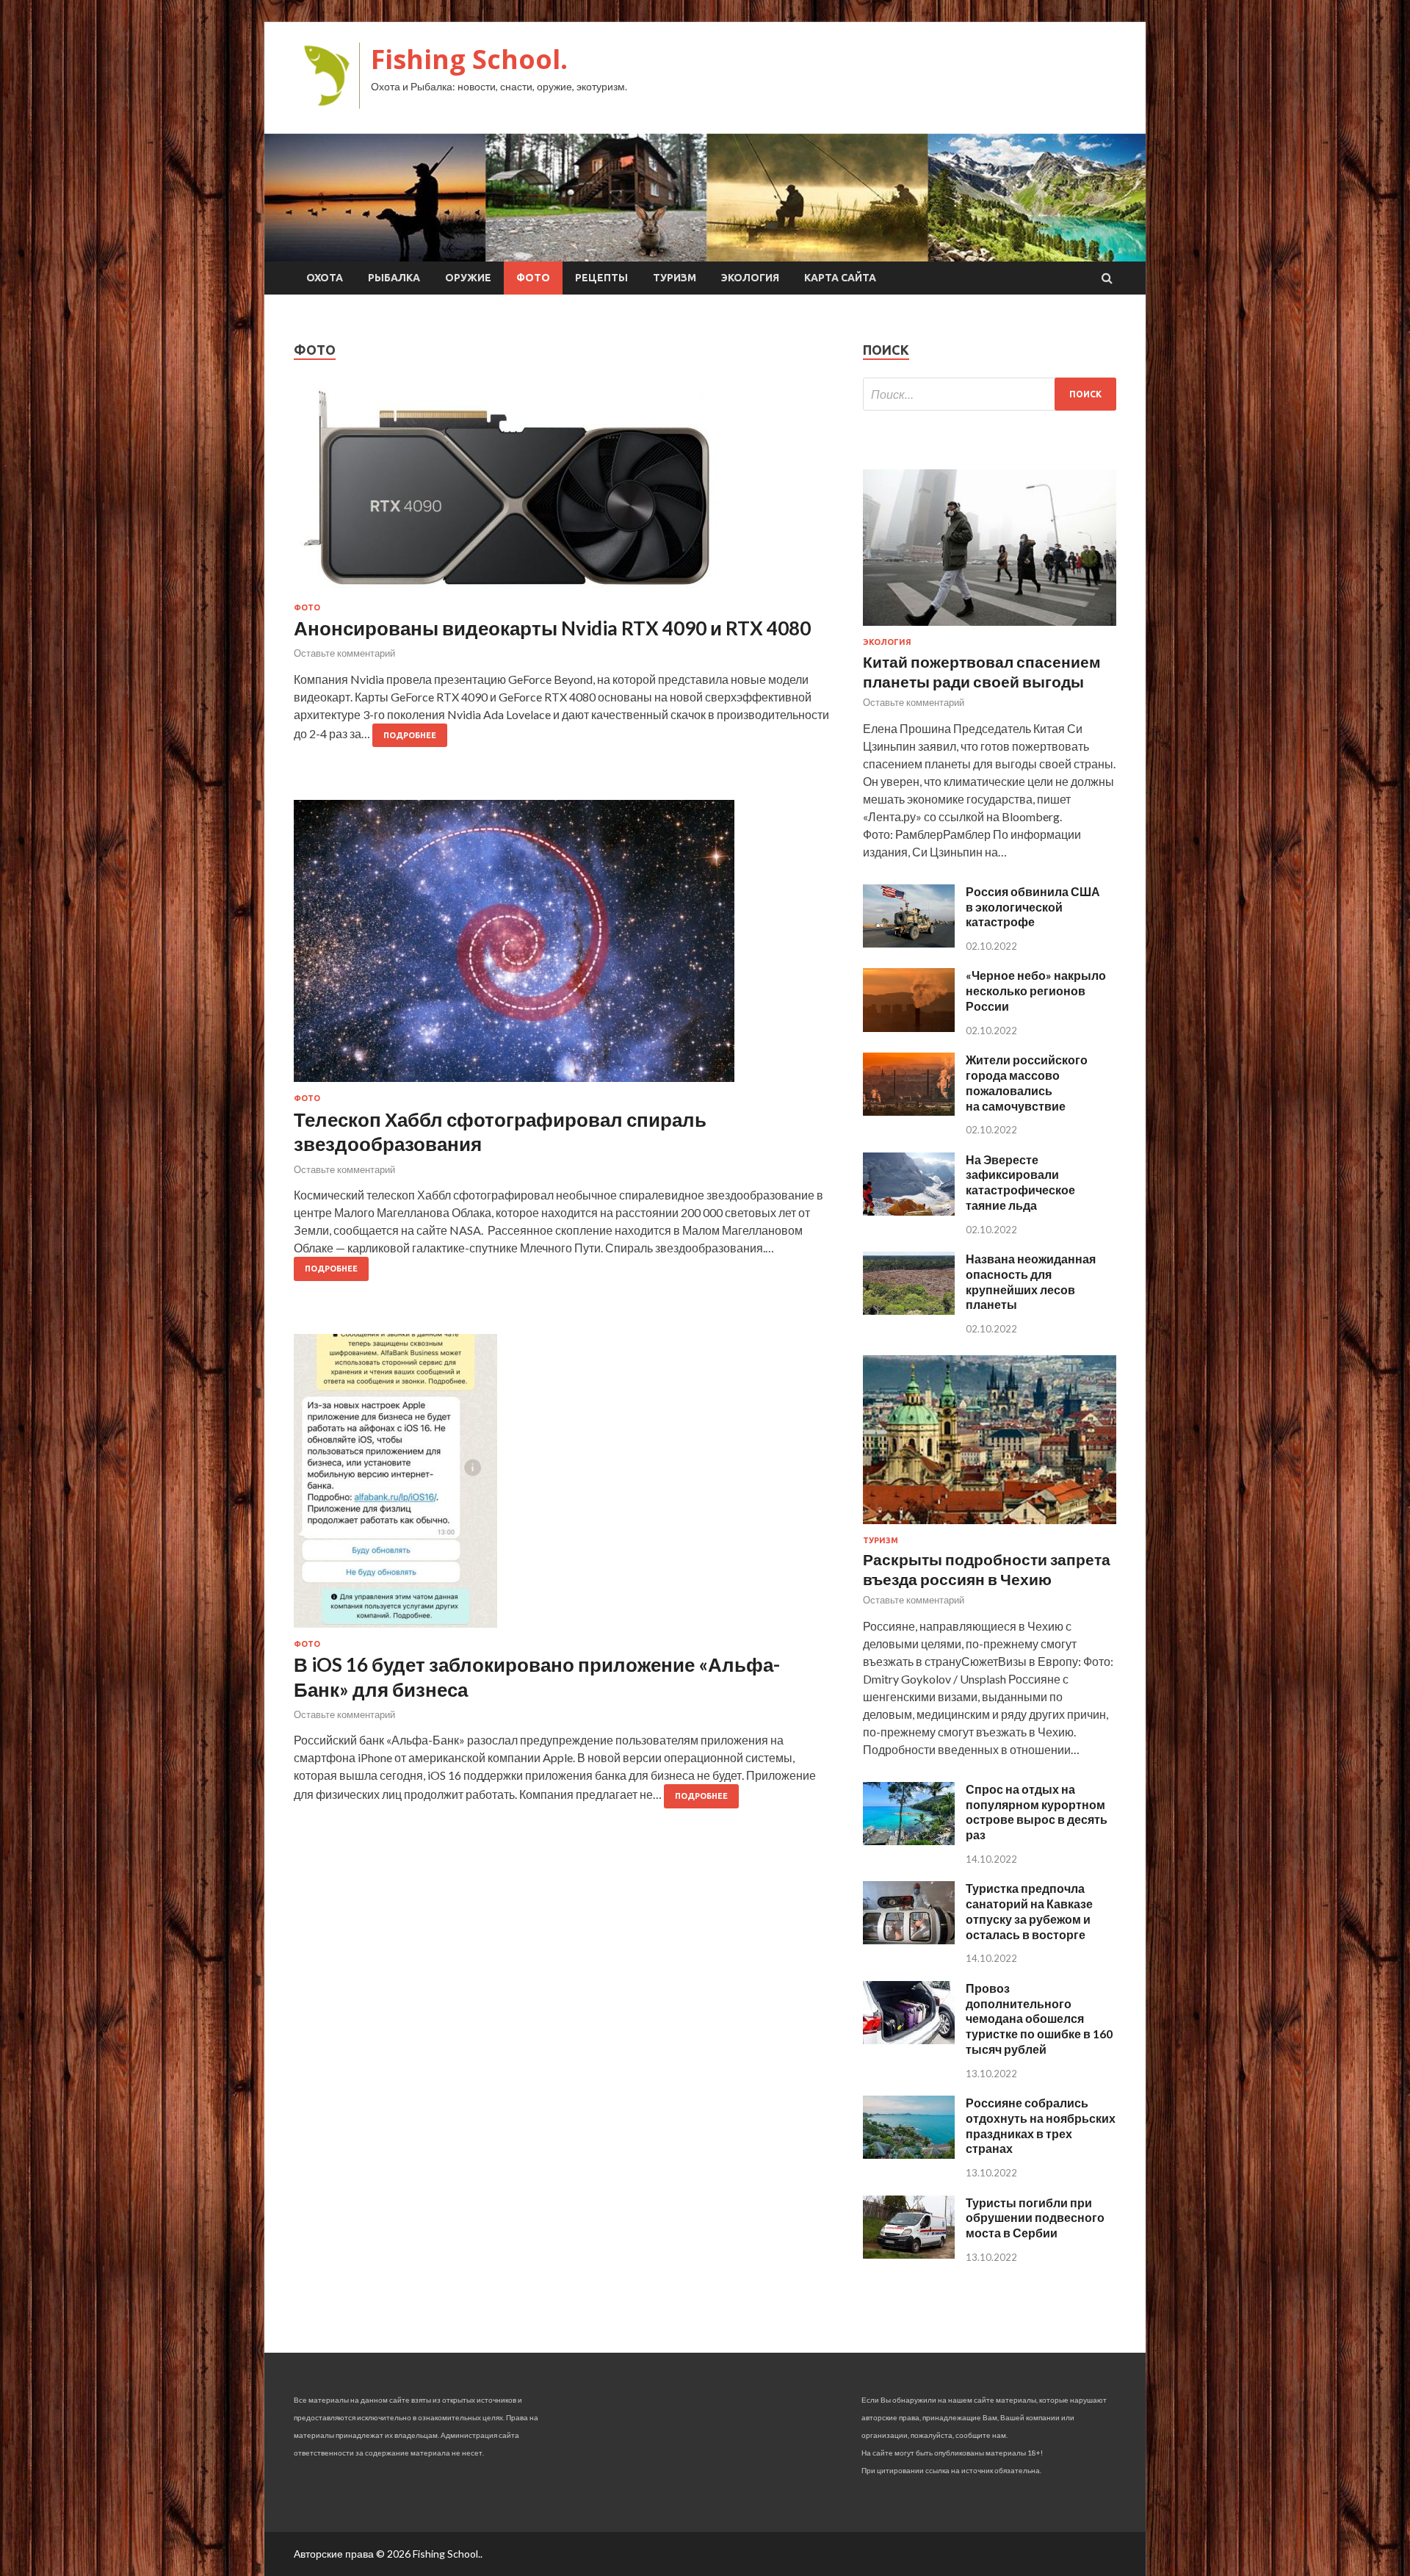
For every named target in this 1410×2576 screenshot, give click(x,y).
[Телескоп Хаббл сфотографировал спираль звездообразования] (564, 947)
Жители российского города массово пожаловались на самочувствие (1027, 1082)
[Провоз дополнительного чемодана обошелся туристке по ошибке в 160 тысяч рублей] (909, 2039)
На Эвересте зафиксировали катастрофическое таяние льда (1020, 1182)
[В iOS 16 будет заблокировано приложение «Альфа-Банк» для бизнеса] (564, 1487)
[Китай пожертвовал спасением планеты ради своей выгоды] (990, 628)
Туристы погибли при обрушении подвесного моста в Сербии (1035, 2218)
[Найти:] (990, 394)
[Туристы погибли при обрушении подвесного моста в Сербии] (909, 2254)
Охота (325, 278)
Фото (533, 278)
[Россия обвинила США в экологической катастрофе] (909, 943)
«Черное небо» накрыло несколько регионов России (1036, 991)
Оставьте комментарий (344, 653)
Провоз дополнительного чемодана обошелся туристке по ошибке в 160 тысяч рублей (1039, 2018)
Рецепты (601, 278)
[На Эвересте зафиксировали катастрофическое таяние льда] (909, 1211)
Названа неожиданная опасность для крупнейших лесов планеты (1031, 1281)
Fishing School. (469, 59)
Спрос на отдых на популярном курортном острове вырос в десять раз (1037, 1812)
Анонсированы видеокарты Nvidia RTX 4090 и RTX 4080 (552, 628)
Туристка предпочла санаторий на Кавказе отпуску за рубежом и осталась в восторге (1029, 1911)
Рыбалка (394, 278)
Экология (750, 278)
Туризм (675, 278)
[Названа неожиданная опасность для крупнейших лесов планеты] (909, 1310)
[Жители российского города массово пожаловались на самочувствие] (909, 1111)
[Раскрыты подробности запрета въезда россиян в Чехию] (990, 1527)
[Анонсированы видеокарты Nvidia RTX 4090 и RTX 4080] (564, 496)
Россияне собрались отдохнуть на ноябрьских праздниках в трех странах (1041, 2125)
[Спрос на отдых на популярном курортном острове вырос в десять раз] (909, 1840)
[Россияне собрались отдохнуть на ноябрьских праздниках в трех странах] (909, 2154)
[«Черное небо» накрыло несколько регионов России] (909, 1027)
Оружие (468, 278)
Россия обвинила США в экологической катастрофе (1033, 907)
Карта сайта (840, 278)
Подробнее (410, 735)
